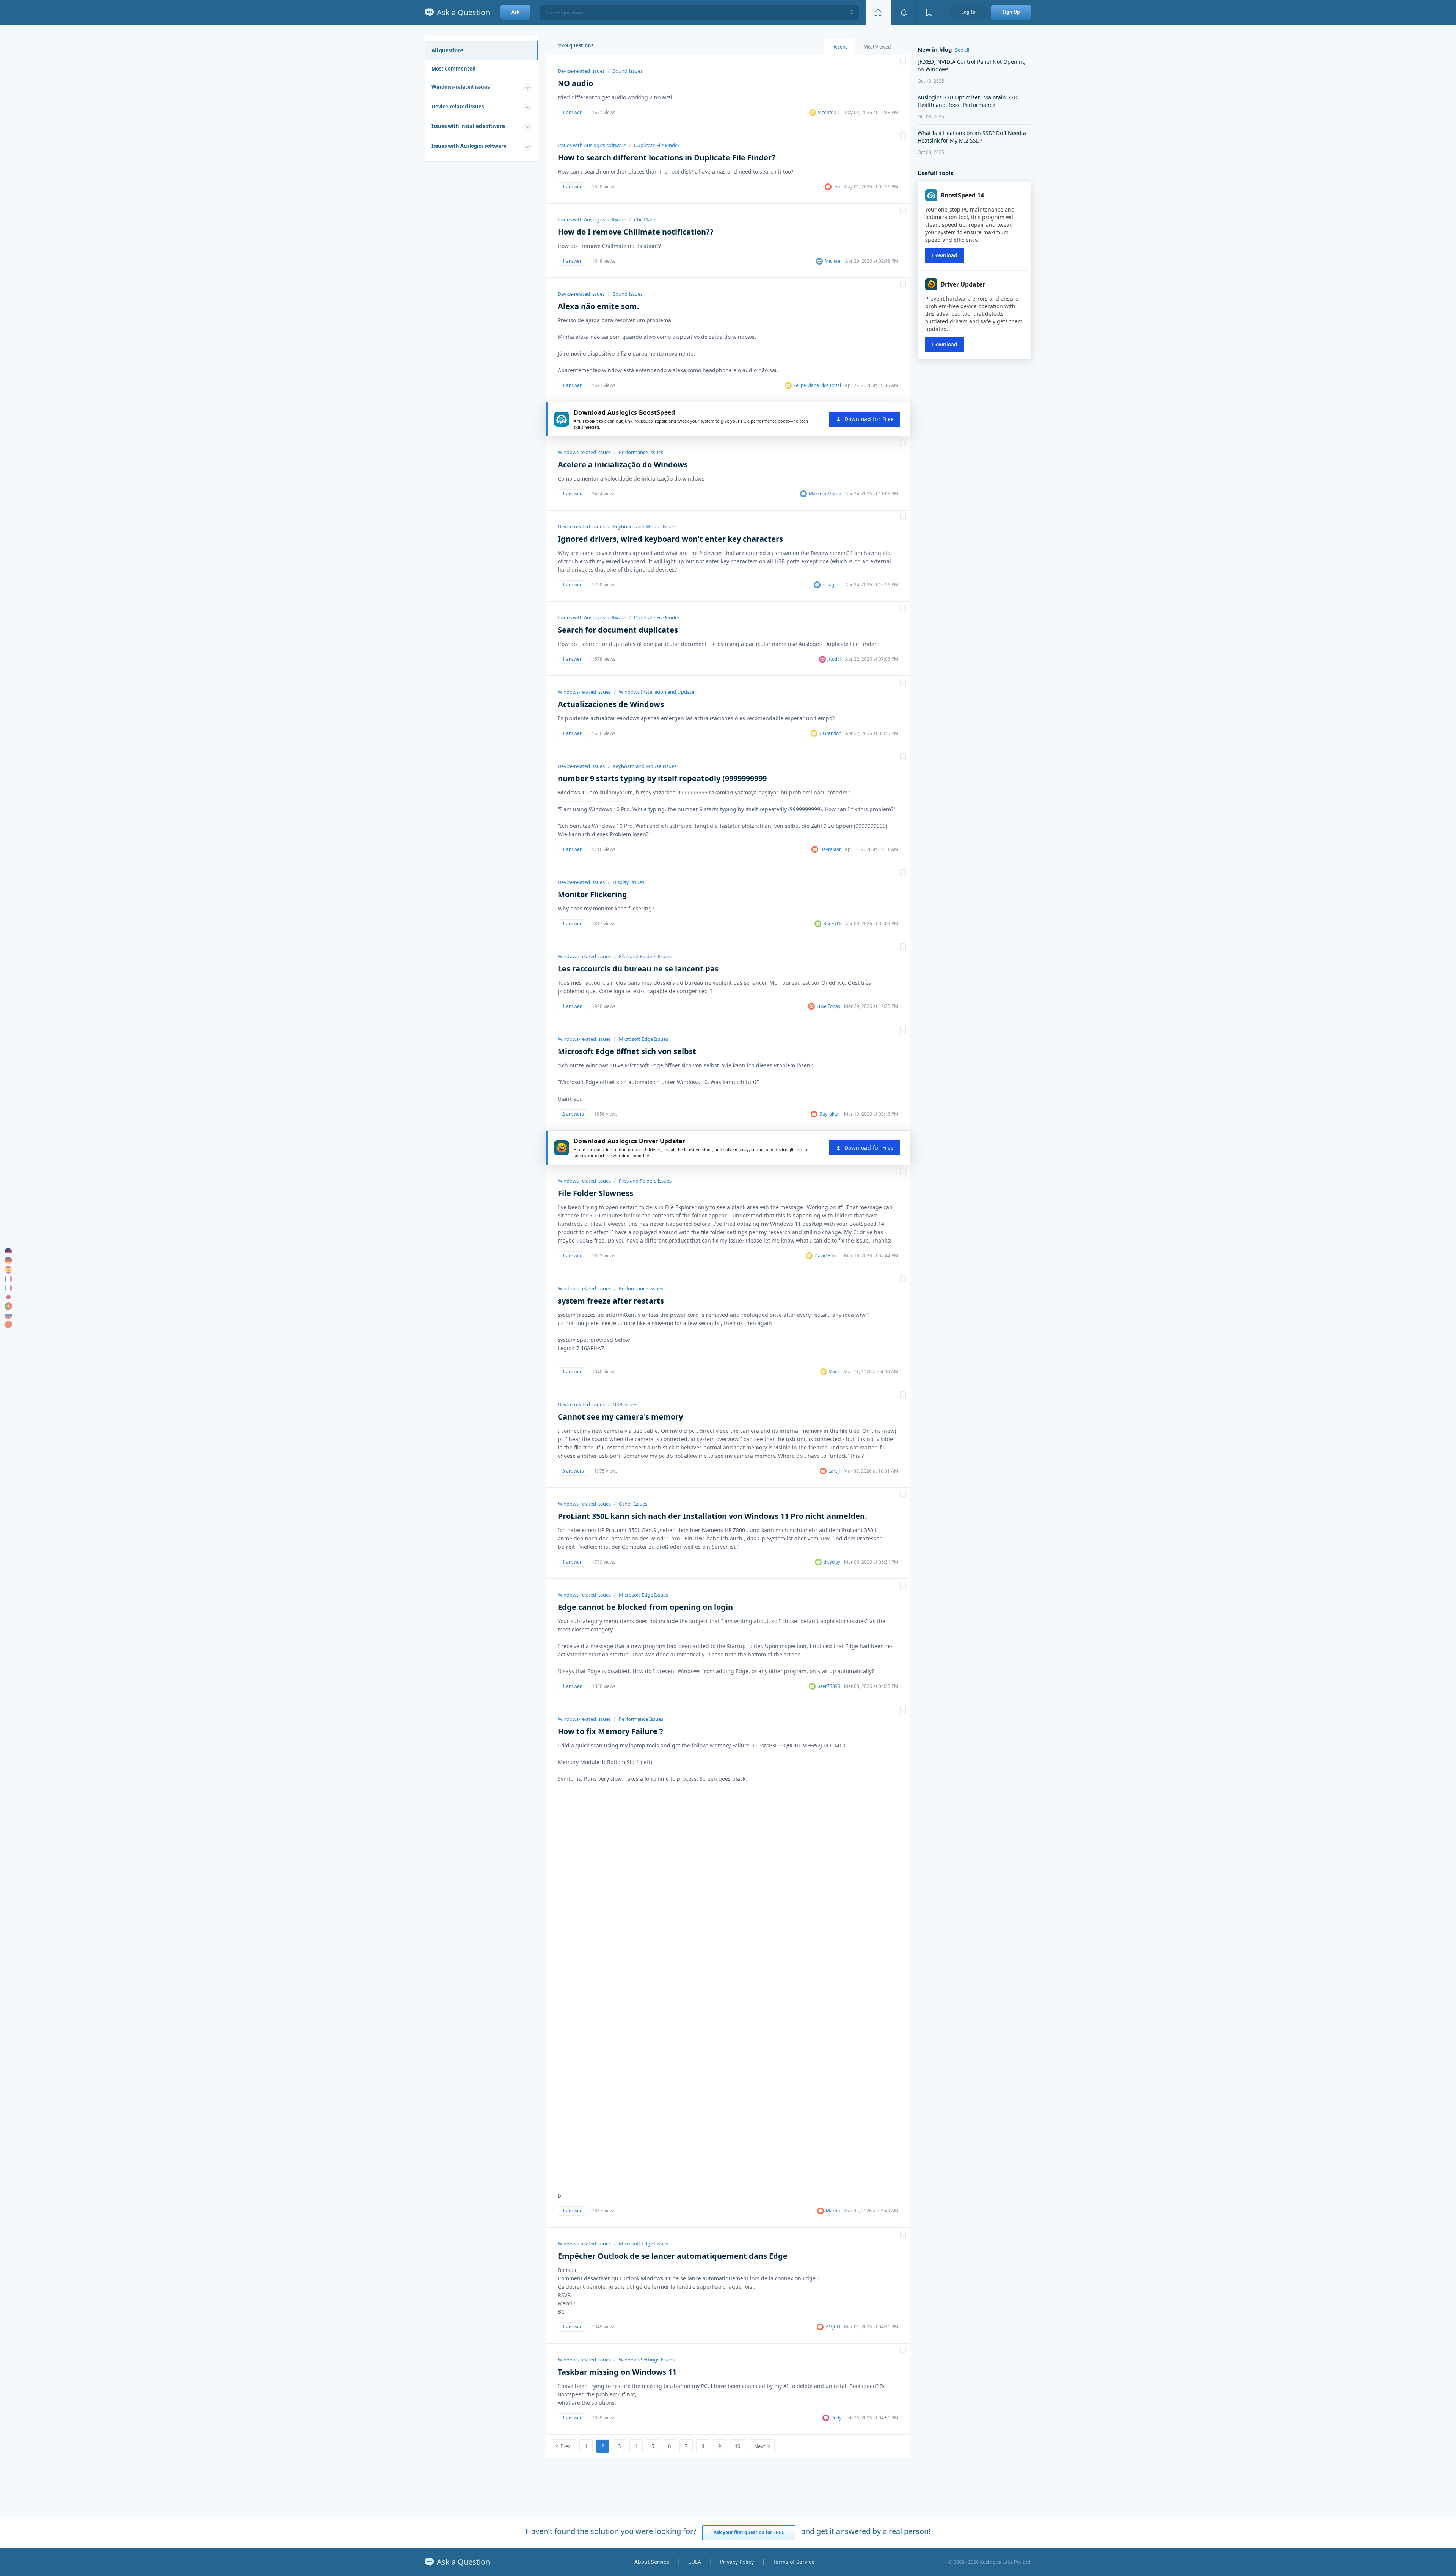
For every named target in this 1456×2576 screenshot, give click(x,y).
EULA (695, 2562)
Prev (566, 2446)
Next (760, 2446)
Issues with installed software (468, 126)
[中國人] (8, 1324)
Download (945, 255)
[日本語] (8, 1297)
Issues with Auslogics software (469, 146)
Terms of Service (794, 2562)
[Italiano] (8, 1288)
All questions (447, 50)
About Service (652, 2562)
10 (737, 2446)
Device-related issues (458, 107)
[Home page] (878, 12)
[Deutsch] (8, 1261)
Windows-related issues (460, 87)
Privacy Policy (737, 2562)
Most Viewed (877, 47)
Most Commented (453, 69)
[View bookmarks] (929, 12)
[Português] (8, 1306)
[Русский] (8, 1315)
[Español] (8, 1270)
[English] (8, 1252)
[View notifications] (904, 12)
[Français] (8, 1279)
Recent (839, 47)
